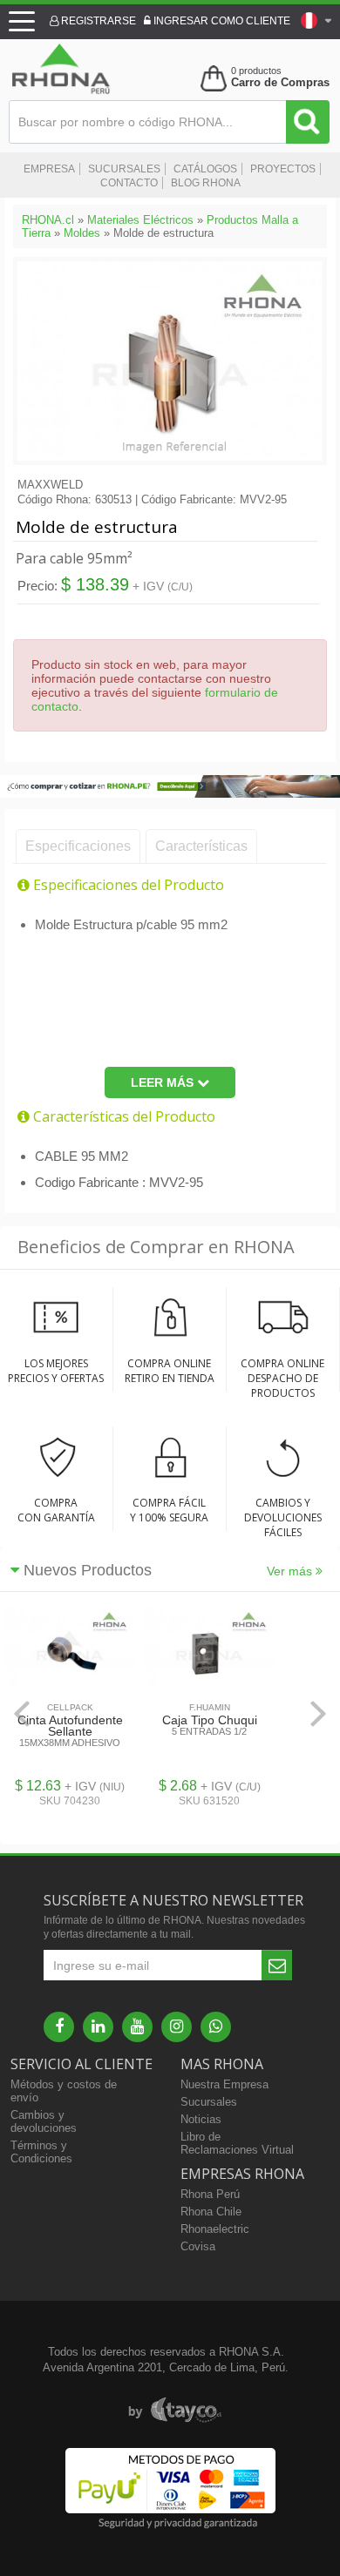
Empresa (49, 169)
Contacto (129, 183)
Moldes (82, 233)
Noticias (201, 2119)
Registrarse (97, 21)
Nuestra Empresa (224, 2084)
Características (201, 846)
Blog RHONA (206, 183)
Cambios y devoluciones (44, 2121)
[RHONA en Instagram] (177, 2027)
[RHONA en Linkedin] (98, 2027)
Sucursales (124, 169)
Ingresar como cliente (221, 21)
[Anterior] (22, 1713)
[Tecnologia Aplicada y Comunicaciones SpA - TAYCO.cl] (175, 2411)
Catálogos (205, 169)
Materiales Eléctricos (140, 220)
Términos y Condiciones (41, 2152)
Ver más (291, 1571)
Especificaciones (78, 846)
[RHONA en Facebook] (59, 2027)
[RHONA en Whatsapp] (216, 2027)
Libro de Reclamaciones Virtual (237, 2143)
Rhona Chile (211, 2212)
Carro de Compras (280, 82)
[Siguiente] (318, 1713)
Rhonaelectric (215, 2229)
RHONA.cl (48, 220)
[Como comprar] (170, 794)
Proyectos (283, 169)
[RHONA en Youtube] (137, 2027)
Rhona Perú (210, 2194)
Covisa (198, 2246)
